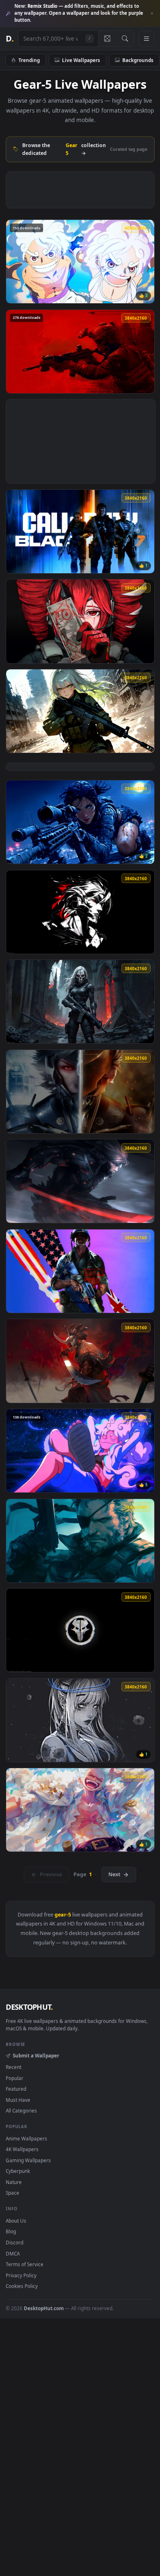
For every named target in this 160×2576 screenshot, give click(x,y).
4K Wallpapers (22, 2149)
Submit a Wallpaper (36, 2055)
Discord (15, 2242)
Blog (11, 2231)
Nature (14, 2182)
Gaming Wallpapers (28, 2160)
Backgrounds (138, 60)
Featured (16, 2089)
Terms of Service (25, 2264)
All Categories (21, 2110)
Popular (15, 2078)
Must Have (18, 2100)
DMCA (13, 2253)
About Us (16, 2221)
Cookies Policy (22, 2286)
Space (13, 2193)
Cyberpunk (18, 2171)
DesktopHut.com (44, 2308)
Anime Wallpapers (26, 2138)
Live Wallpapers (81, 60)
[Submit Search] (125, 39)
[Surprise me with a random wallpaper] (107, 39)
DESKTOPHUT (29, 2007)
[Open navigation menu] (146, 39)
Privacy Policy (21, 2275)
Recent (14, 2067)
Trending (29, 60)
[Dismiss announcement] (152, 14)
